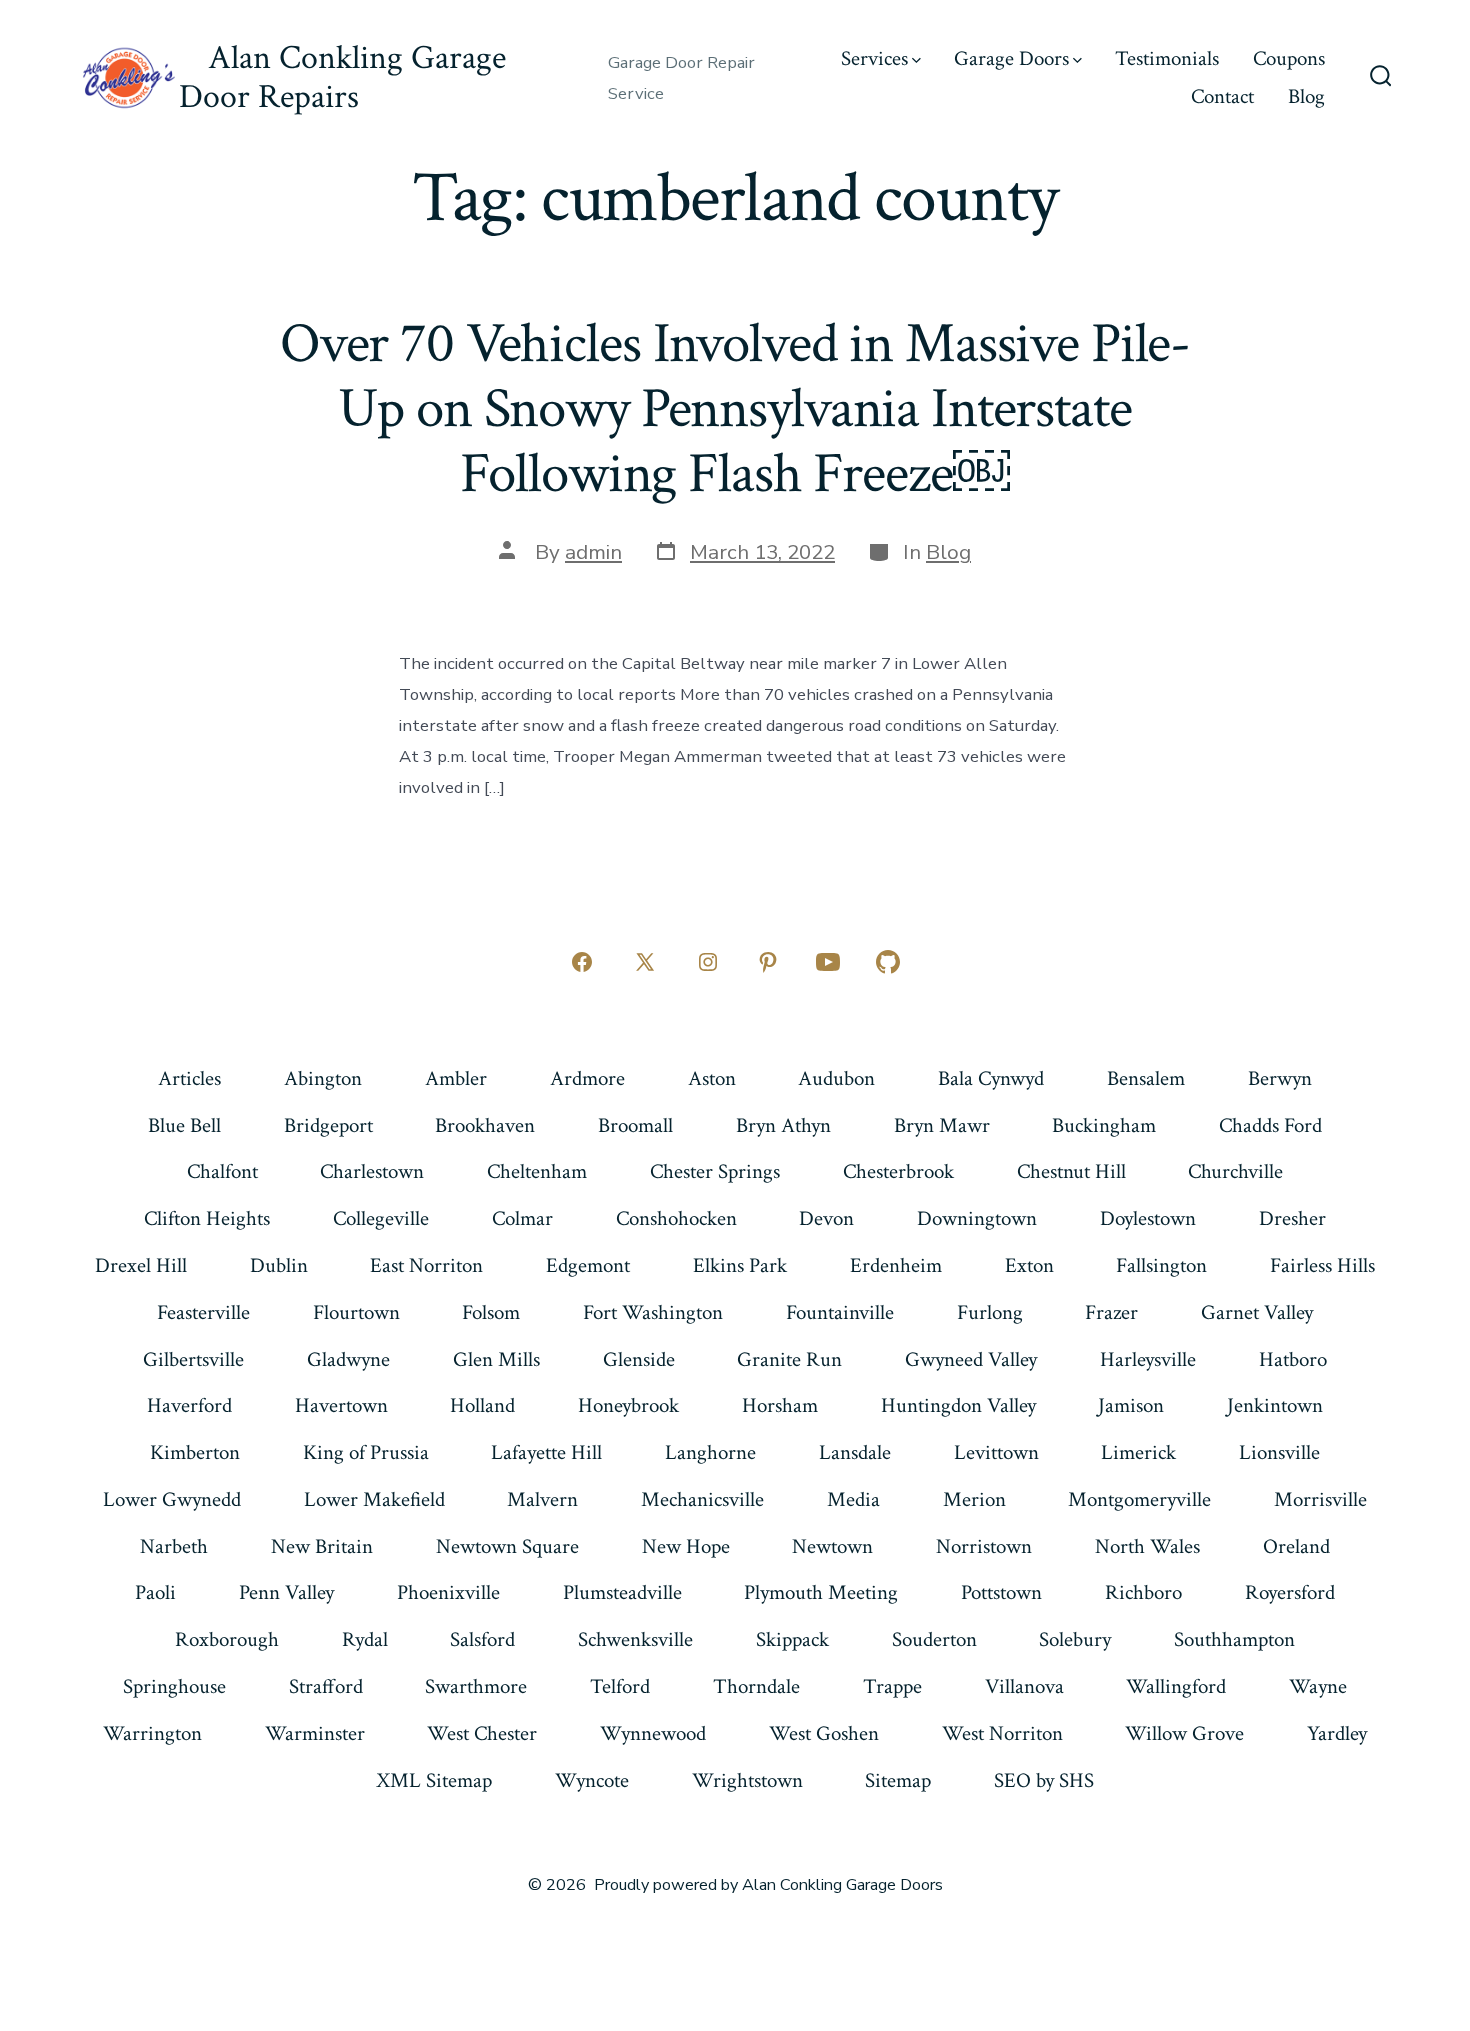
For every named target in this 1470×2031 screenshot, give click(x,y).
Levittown (996, 1452)
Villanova (1024, 1686)
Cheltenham (537, 1171)
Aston (712, 1078)
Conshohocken (676, 1218)
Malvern (542, 1499)
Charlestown (372, 1171)
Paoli (155, 1592)
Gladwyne (348, 1359)
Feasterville (203, 1312)
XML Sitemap (434, 1780)
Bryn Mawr (942, 1125)
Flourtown (356, 1312)
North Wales (1147, 1546)
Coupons (1289, 58)
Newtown (832, 1546)
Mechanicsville (702, 1499)
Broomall (635, 1125)
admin (593, 552)
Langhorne (710, 1452)
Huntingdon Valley (958, 1405)
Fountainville (840, 1312)
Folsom (491, 1312)
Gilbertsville (193, 1359)
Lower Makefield (374, 1499)
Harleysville (1148, 1359)
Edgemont (588, 1265)
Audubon (836, 1078)
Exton (1029, 1265)
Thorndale (756, 1686)
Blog (1306, 96)
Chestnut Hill (1071, 1171)
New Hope (686, 1546)
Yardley (1337, 1733)
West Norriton (1002, 1733)
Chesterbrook (898, 1171)
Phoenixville (448, 1592)
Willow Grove (1184, 1733)
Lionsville (1279, 1452)
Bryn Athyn (783, 1125)
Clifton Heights (207, 1218)
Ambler (456, 1078)
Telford (620, 1686)
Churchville (1235, 1171)
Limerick (1138, 1452)
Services (874, 58)
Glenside (639, 1359)
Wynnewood (653, 1733)
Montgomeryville (1139, 1499)
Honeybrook (628, 1405)
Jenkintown (1275, 1405)
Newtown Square (507, 1546)
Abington (323, 1078)
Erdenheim (896, 1265)
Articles (189, 1078)
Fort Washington (653, 1312)
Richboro (1143, 1592)
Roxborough (227, 1639)
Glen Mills (496, 1359)
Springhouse (174, 1686)
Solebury (1075, 1639)
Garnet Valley (1257, 1312)
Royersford (1290, 1592)
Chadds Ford (1270, 1125)
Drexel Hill (141, 1265)
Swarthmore (476, 1686)
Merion (974, 1499)
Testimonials (1167, 58)
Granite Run (789, 1359)
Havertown (341, 1405)
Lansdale (855, 1452)
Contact (1222, 96)
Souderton (934, 1639)
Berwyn (1280, 1078)
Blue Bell (184, 1125)
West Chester (482, 1733)
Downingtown (977, 1218)
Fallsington (1161, 1265)
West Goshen (824, 1733)
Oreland (1296, 1546)
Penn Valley (286, 1592)
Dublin (279, 1265)
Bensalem (1146, 1078)
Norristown (984, 1546)
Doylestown (1148, 1218)
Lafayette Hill (546, 1452)
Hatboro (1293, 1359)
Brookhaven (485, 1125)
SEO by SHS (1044, 1780)
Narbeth (174, 1546)
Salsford (482, 1639)
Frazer (1111, 1312)
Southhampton (1234, 1639)
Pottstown (1001, 1592)
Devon (826, 1218)
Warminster (315, 1733)
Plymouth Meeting (821, 1592)
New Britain (322, 1546)
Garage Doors (1011, 58)
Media (853, 1499)
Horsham (780, 1405)
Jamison (1131, 1405)
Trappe (892, 1686)
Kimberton (195, 1452)
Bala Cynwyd (991, 1078)
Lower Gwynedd (172, 1499)
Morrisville (1320, 1499)
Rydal (365, 1639)
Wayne (1318, 1686)
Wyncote (592, 1780)
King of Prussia (366, 1452)
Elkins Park (740, 1265)
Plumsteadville (622, 1592)
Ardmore (587, 1078)
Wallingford (1176, 1686)
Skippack (792, 1639)
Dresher (1292, 1218)
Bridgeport (328, 1125)
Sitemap (898, 1780)
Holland (482, 1405)
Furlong (990, 1312)
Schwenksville (635, 1639)
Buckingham (1104, 1125)
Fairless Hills (1322, 1265)
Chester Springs (715, 1171)
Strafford (326, 1686)
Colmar (522, 1218)
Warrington (152, 1733)
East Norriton (426, 1265)
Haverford (189, 1405)
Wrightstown (747, 1780)
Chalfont (222, 1171)
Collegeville (381, 1218)
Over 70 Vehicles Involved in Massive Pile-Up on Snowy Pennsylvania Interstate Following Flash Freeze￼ (735, 409)
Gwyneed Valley (971, 1359)
